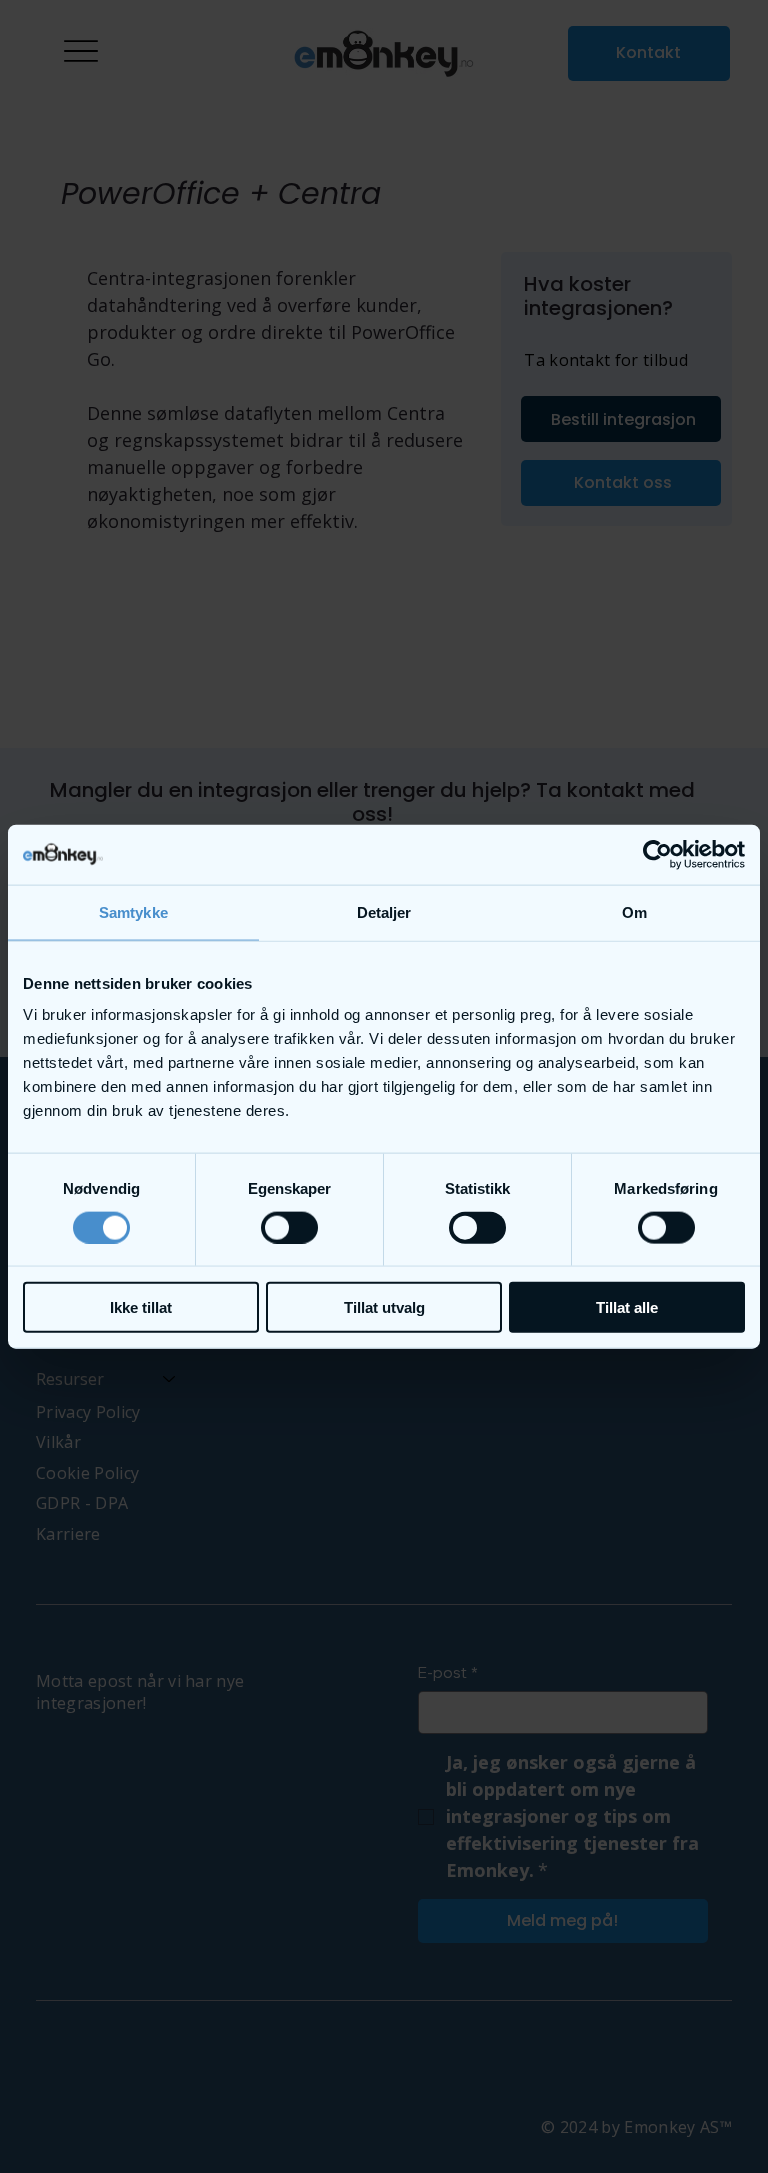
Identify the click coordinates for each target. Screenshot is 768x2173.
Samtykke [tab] (133, 911)
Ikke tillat (141, 1307)
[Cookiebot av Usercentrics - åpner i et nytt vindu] (657, 854)
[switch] (289, 1227)
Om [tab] (634, 911)
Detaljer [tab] (384, 911)
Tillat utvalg (384, 1307)
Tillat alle (627, 1307)
